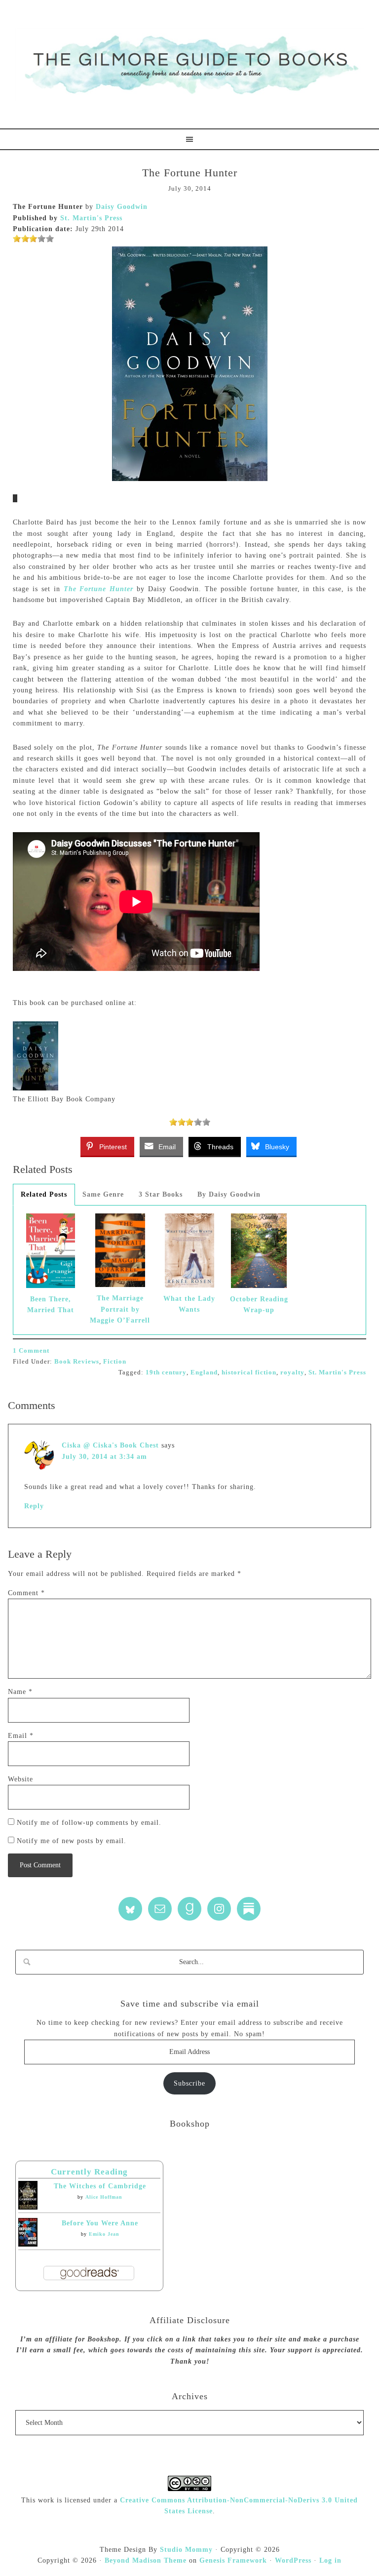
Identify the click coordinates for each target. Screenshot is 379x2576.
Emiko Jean (104, 2234)
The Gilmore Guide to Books (189, 64)
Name (20, 1692)
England (204, 1372)
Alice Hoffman (104, 2197)
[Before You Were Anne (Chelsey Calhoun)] (28, 2244)
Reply (34, 1506)
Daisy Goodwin (122, 207)
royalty (292, 1372)
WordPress (293, 2560)
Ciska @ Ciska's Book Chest (110, 1445)
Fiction (115, 1361)
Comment (26, 1593)
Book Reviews (77, 1361)
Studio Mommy (186, 2550)
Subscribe (189, 2083)
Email (21, 1736)
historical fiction (249, 1372)
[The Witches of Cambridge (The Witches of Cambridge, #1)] (28, 2207)
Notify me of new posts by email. (72, 1841)
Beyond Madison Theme (146, 2560)
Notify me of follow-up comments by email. (89, 1823)
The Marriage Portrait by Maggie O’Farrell (120, 1309)
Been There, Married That (51, 1305)
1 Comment (31, 1350)
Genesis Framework (233, 2560)
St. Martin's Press (91, 218)
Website (20, 1779)
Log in (330, 2560)
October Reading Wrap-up (259, 1305)
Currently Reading (89, 2172)
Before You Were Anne (100, 2223)
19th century (166, 1372)
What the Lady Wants (189, 1304)
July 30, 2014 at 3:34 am (104, 1457)
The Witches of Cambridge (100, 2186)
